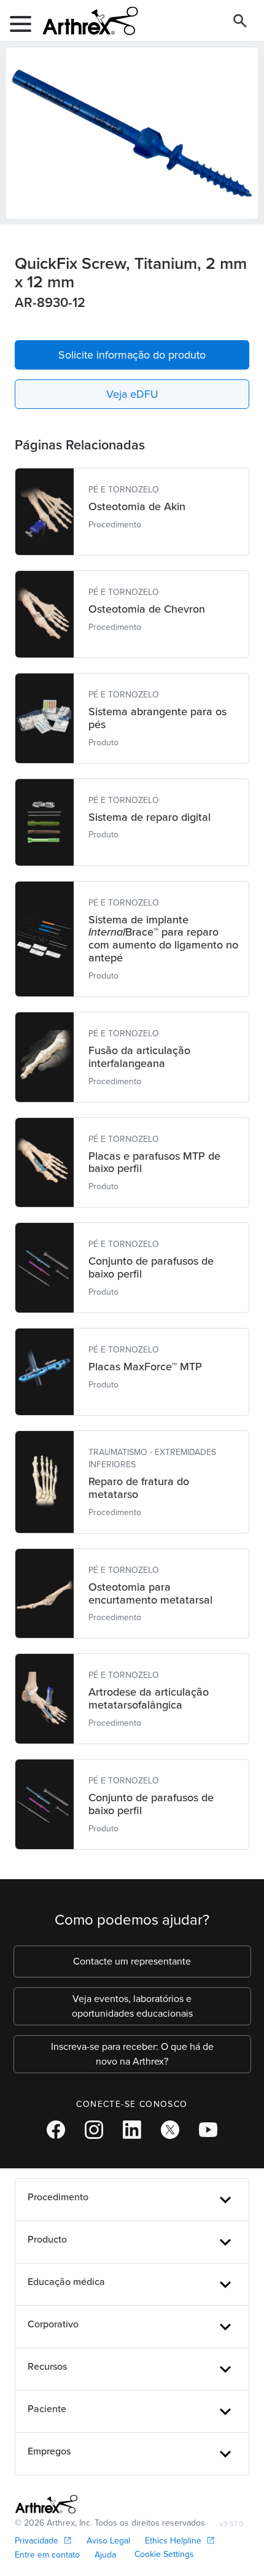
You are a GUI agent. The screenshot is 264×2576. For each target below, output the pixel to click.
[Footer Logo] (46, 2504)
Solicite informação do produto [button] (132, 355)
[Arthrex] (85, 21)
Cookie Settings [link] (164, 2554)
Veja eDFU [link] (132, 394)
